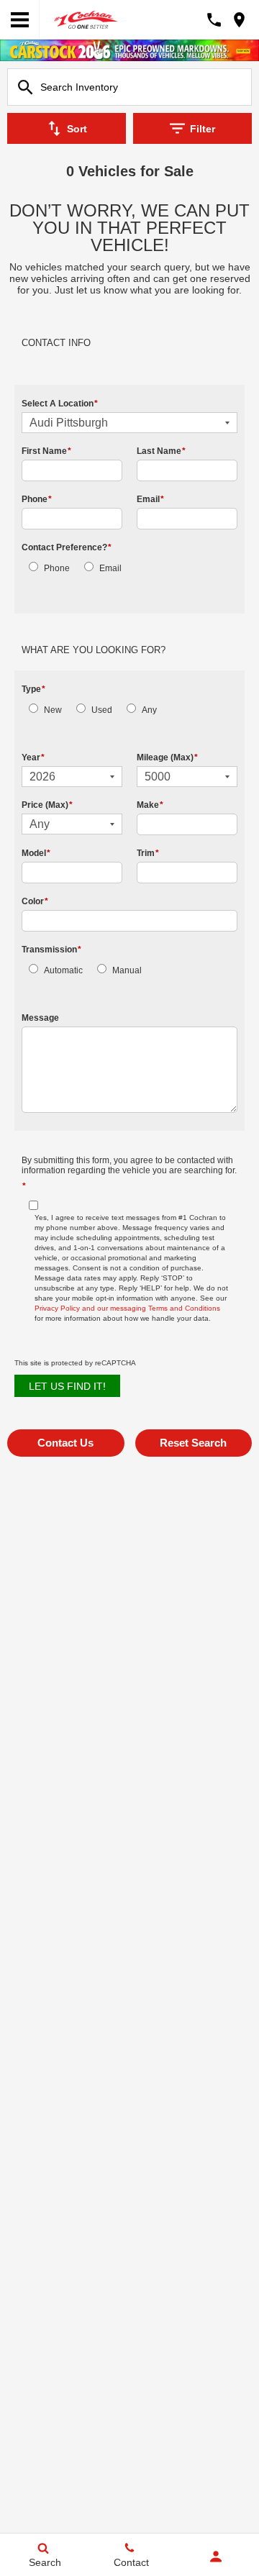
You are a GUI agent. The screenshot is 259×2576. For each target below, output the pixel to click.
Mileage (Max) (167, 757)
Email (150, 499)
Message (40, 1018)
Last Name (161, 451)
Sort (77, 129)
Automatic (63, 970)
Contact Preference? (67, 547)
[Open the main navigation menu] (20, 20)
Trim (148, 853)
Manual (127, 970)
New (53, 710)
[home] (86, 18)
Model (36, 853)
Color (35, 901)
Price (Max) (47, 805)
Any (149, 710)
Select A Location (60, 404)
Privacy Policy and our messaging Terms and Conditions (127, 1308)
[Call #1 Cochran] (214, 20)
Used (102, 710)
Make (150, 805)
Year (33, 757)
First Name (46, 451)
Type (33, 689)
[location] (239, 20)
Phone (37, 499)
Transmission (51, 950)
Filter (203, 129)
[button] (66, 1443)
